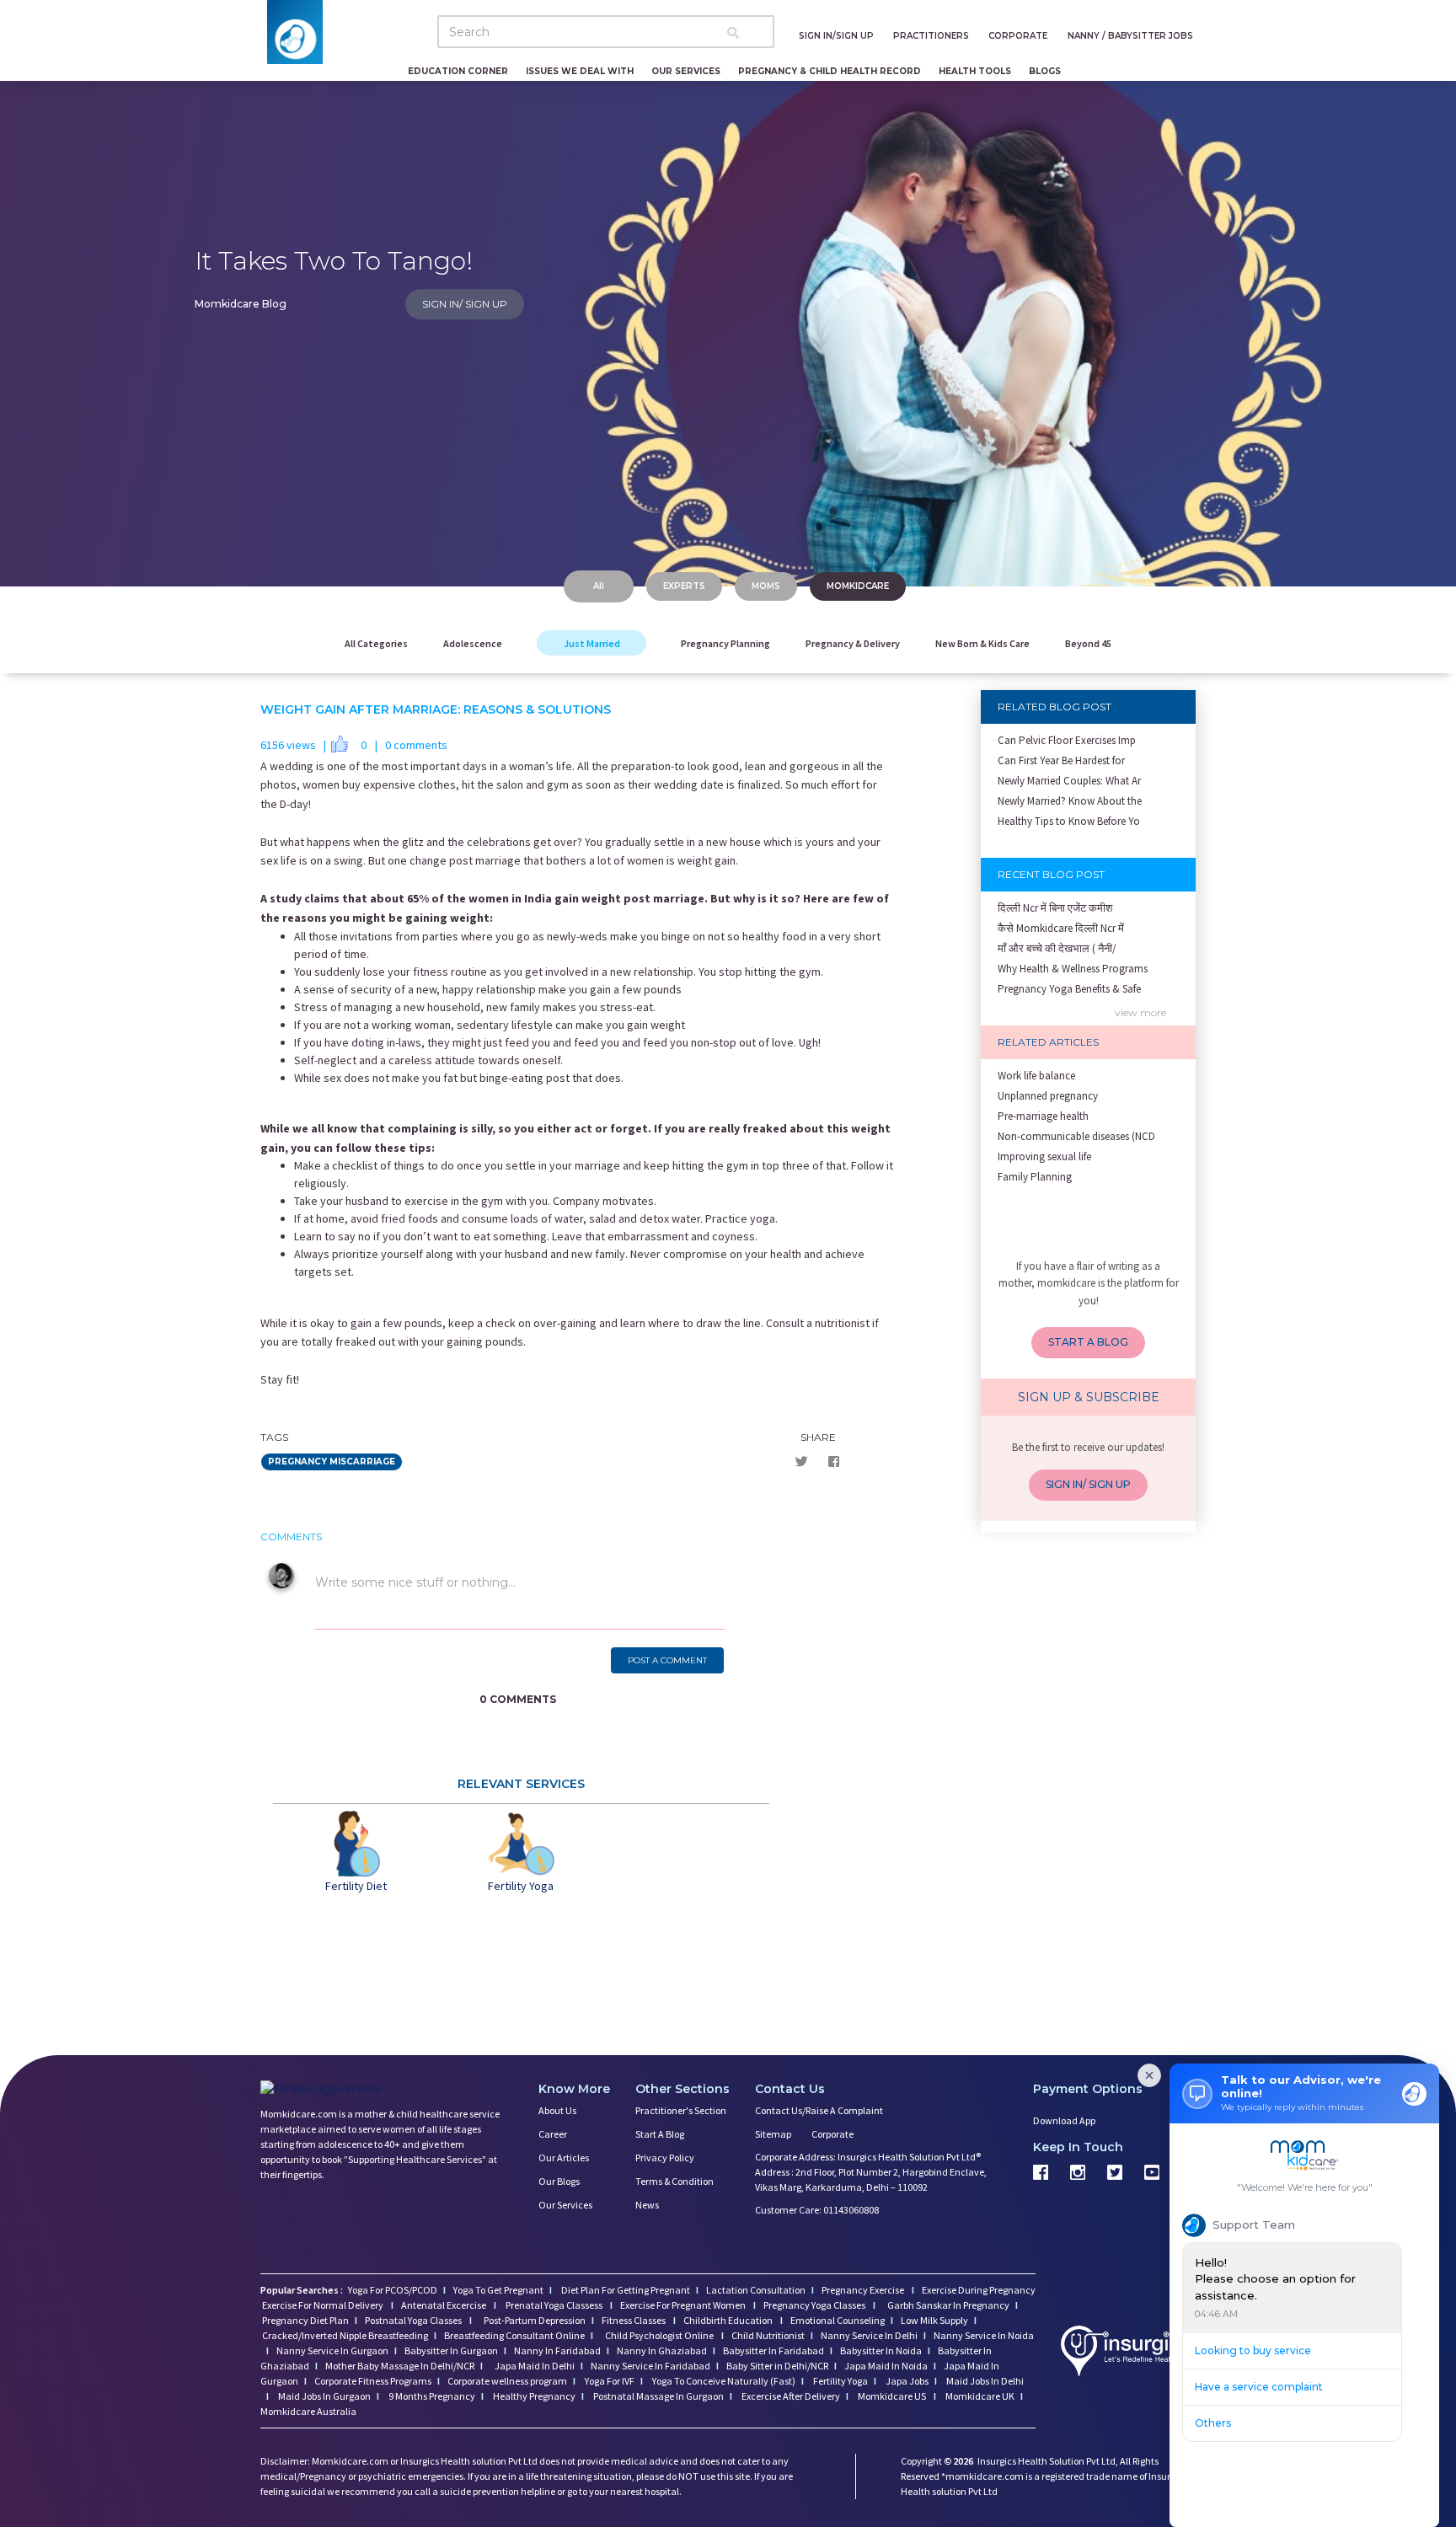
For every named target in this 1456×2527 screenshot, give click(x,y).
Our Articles (564, 2158)
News (647, 2205)
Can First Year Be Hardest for (1061, 760)
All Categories (376, 643)
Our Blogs (559, 2181)
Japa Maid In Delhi (535, 2366)
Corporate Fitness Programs (373, 2381)
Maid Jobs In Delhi (984, 2381)
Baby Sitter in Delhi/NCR (777, 2366)
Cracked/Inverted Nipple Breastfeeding (345, 2335)
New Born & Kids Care (982, 643)
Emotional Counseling (838, 2320)
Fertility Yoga (840, 2381)
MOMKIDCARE (858, 586)
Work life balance (1036, 1076)
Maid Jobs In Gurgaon (324, 2396)
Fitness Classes (634, 2320)
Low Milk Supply (934, 2320)
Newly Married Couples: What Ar (1069, 781)
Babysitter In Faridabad (773, 2350)
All (599, 586)
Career (553, 2134)
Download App (1064, 2120)
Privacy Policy (665, 2158)
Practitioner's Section (681, 2110)
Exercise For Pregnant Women (684, 2305)
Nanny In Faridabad (557, 2350)
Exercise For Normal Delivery (324, 2305)
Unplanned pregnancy (1048, 1096)
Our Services (565, 2205)
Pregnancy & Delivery (853, 643)
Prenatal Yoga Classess (554, 2305)
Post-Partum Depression (535, 2320)
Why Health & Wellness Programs (1073, 969)
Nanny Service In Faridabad (650, 2366)
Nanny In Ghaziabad (662, 2350)
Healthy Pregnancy (533, 2396)
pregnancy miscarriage (332, 1462)
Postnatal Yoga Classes (414, 2320)
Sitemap (773, 2134)
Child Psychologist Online (660, 2335)
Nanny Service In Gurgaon (332, 2350)
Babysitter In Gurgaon (451, 2350)
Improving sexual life (1044, 1156)
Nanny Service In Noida (984, 2335)
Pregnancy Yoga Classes (815, 2305)
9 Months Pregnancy (431, 2396)
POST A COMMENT (667, 1660)
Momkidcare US (892, 2396)
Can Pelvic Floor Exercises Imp (1067, 740)
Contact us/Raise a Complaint (819, 2110)
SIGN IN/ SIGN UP (465, 304)
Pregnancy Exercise (864, 2290)
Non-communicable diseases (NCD (1076, 1136)
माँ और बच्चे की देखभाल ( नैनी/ (1057, 948)
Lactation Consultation (756, 2290)
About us (557, 2110)
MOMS (766, 586)
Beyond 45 (1088, 643)
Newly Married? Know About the (1070, 801)
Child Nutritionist (768, 2335)
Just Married (592, 643)
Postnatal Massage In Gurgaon (658, 2396)
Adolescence (473, 643)
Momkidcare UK (979, 2396)
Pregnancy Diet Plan (305, 2320)
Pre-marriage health (1043, 1116)
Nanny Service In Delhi (869, 2335)
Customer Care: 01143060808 (817, 2210)
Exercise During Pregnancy (979, 2290)
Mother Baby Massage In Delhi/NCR (400, 2366)
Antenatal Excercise (444, 2305)
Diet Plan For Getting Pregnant (625, 2290)
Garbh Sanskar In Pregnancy (948, 2305)
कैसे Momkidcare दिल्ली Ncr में (1061, 928)
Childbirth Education (729, 2320)
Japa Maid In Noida (886, 2366)
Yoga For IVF (609, 2381)
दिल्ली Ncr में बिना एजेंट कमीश (1055, 908)
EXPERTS (684, 586)
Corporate (832, 2134)
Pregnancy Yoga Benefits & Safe (1069, 989)
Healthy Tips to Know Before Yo (1069, 821)
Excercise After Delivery (790, 2396)
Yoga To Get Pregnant (498, 2290)
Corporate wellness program (507, 2381)
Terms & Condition (674, 2181)
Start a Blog (660, 2134)
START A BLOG (1088, 1342)
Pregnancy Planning (725, 643)
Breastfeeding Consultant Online (514, 2335)
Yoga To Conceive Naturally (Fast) (723, 2381)
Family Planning (1035, 1177)
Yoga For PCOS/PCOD (392, 2290)
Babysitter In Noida (881, 2350)
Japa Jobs (906, 2381)
